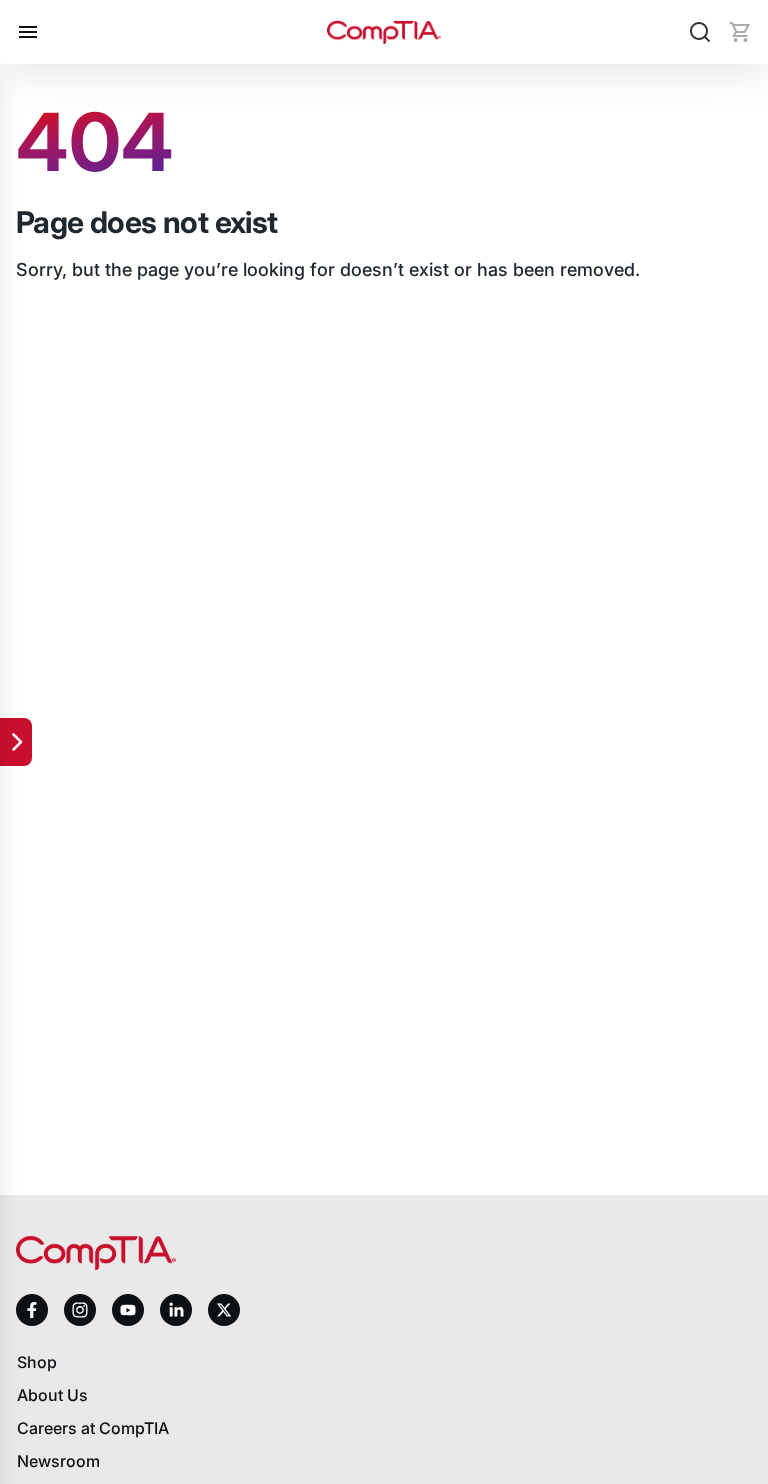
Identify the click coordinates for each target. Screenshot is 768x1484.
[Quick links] (16, 742)
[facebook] (32, 1310)
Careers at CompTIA (93, 1428)
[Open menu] (28, 32)
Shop (37, 1362)
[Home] (384, 32)
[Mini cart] (740, 32)
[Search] (700, 32)
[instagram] (80, 1310)
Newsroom (58, 1461)
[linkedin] (176, 1309)
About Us (52, 1395)
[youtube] (128, 1310)
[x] (224, 1310)
